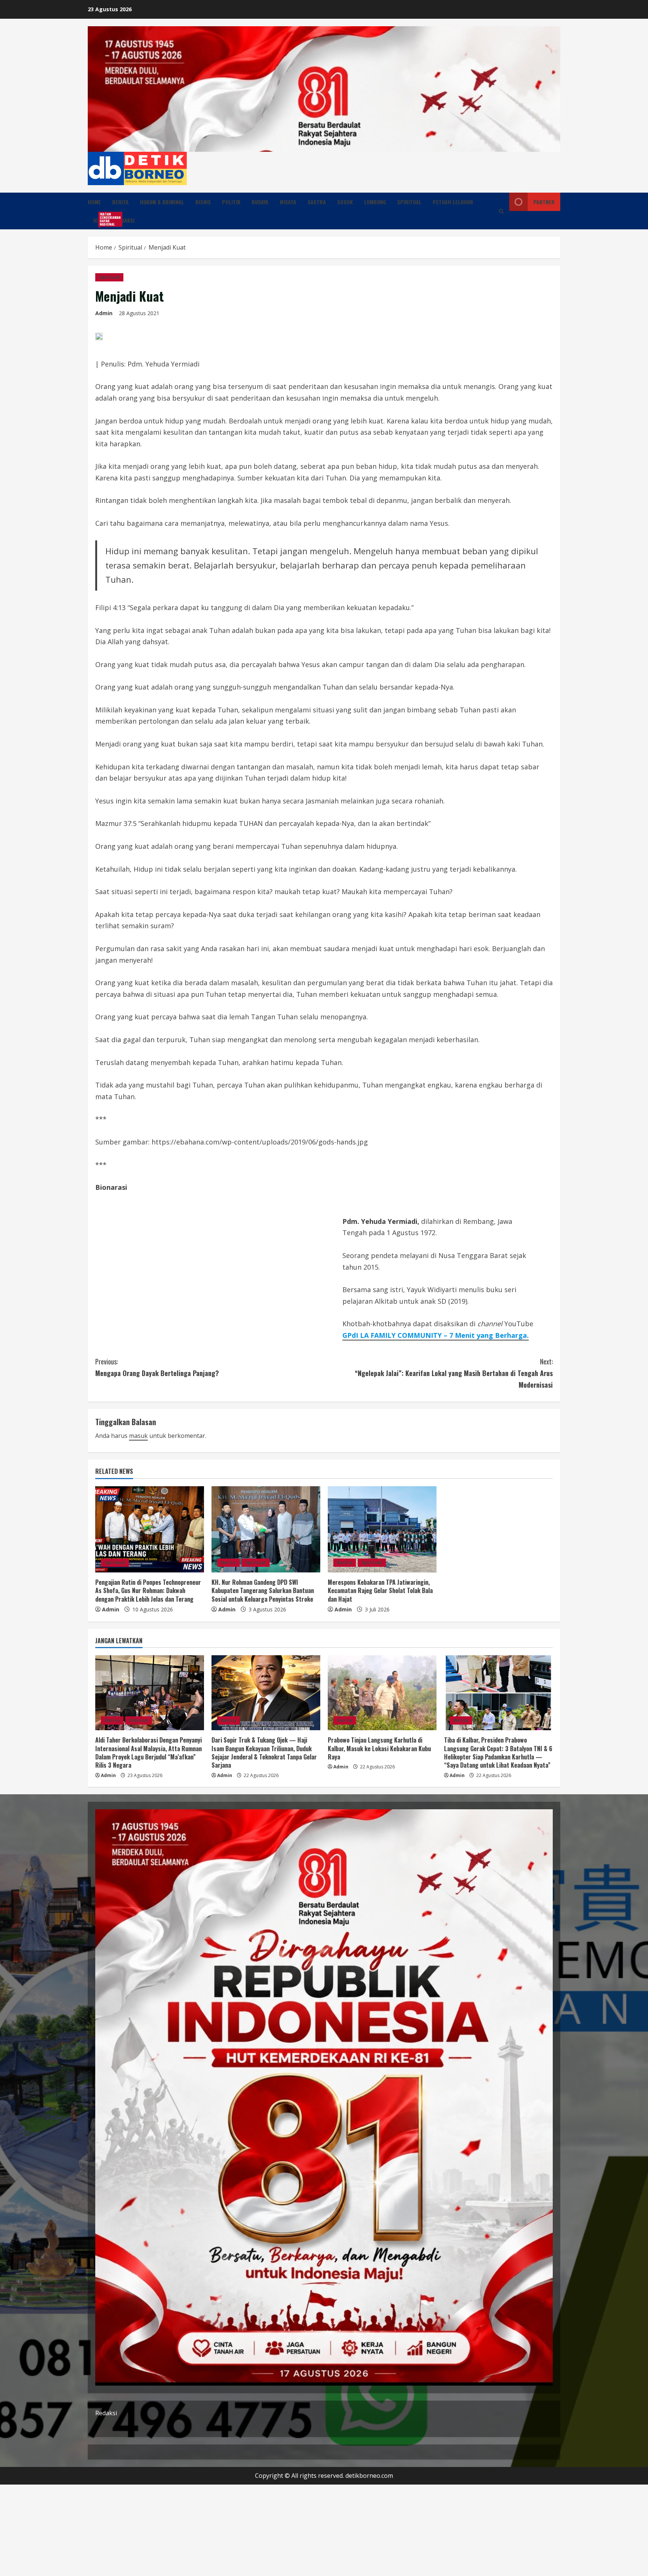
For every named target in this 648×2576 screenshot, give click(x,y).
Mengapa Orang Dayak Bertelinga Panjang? (157, 1367)
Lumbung (375, 202)
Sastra (317, 202)
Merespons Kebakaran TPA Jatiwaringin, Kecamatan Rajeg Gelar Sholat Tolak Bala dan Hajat (380, 1591)
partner (544, 202)
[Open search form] (501, 211)
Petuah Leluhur (453, 202)
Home (94, 202)
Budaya (260, 202)
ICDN (101, 219)
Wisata (288, 202)
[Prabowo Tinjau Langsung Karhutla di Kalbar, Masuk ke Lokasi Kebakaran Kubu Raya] (382, 1693)
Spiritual (409, 202)
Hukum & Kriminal (162, 202)
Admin (104, 313)
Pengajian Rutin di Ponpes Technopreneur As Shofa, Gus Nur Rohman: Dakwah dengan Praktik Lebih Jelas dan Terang (148, 1591)
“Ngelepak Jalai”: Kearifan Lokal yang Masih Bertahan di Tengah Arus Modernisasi (454, 1373)
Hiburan (139, 1720)
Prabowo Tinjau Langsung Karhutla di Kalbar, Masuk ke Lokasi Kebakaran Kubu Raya (379, 1748)
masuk (138, 1436)
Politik (231, 202)
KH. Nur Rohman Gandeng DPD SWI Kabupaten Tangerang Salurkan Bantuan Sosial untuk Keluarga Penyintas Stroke (263, 1591)
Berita (120, 202)
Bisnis (203, 202)
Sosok (345, 202)
